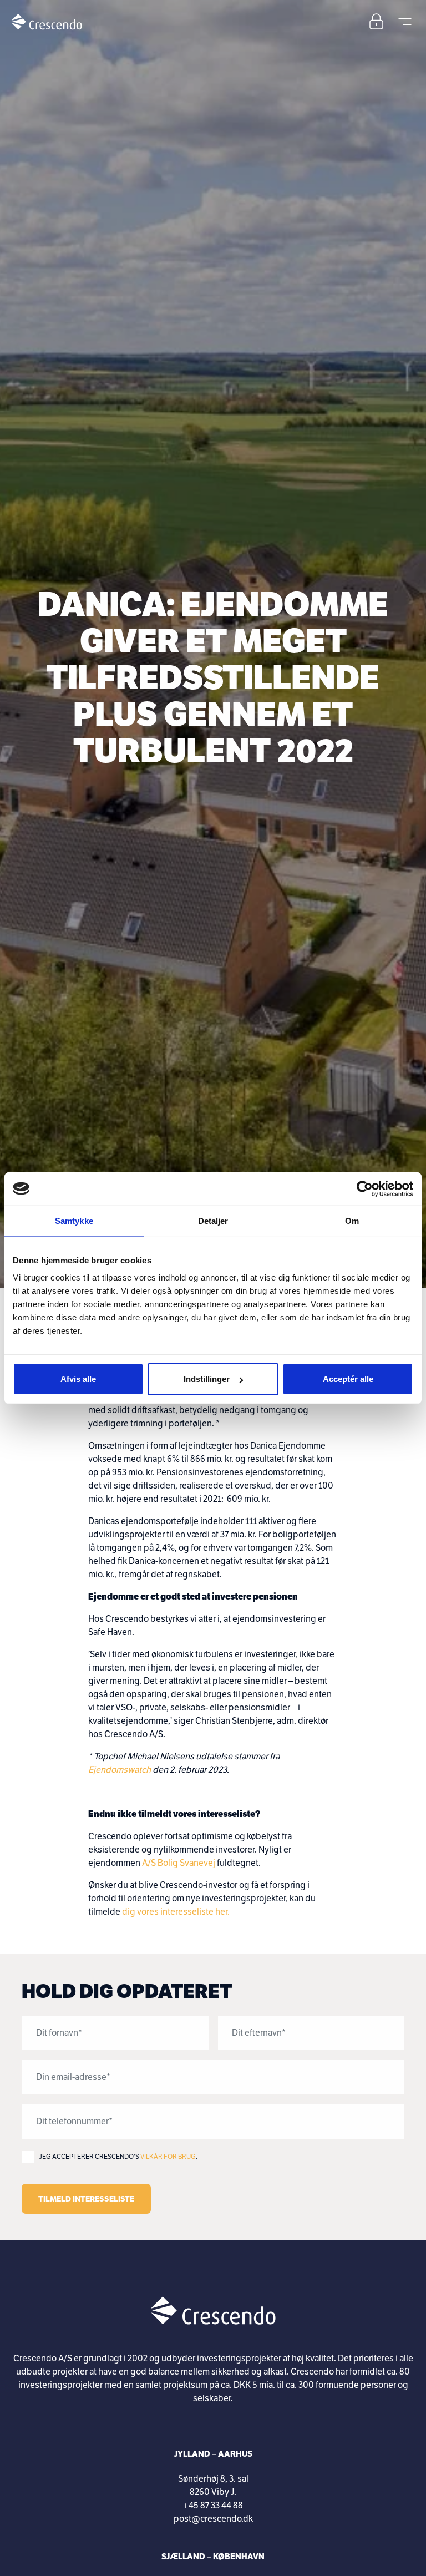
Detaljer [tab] (213, 1220)
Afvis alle (78, 1379)
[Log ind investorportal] (376, 21)
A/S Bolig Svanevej (179, 1863)
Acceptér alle (348, 1379)
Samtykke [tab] (74, 1220)
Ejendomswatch (120, 1770)
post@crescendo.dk (213, 2519)
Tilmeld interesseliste (86, 2199)
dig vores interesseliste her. (176, 1912)
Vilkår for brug (168, 2157)
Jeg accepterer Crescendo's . (118, 2157)
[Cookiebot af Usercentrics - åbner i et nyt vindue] (365, 1188)
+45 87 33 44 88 (213, 2506)
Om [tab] (352, 1220)
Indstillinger (207, 1379)
